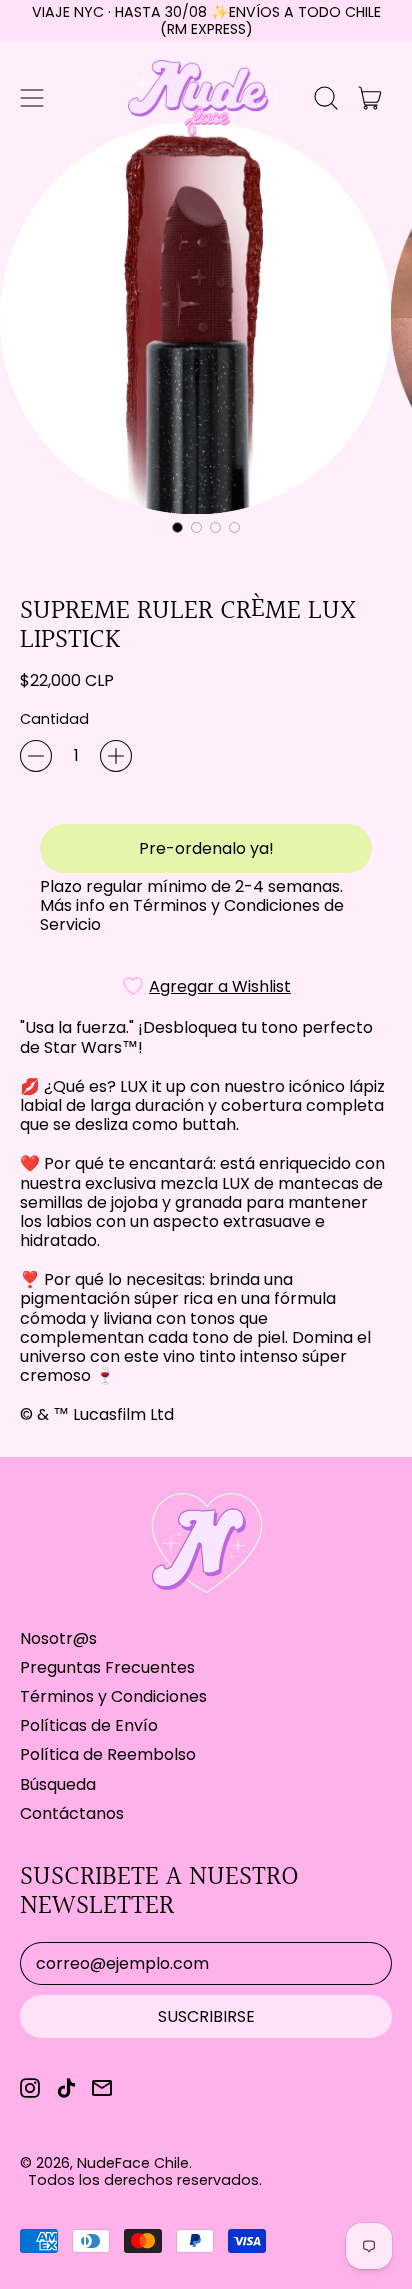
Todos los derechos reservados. (145, 2180)
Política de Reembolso (108, 1754)
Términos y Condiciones (113, 1696)
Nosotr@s (58, 1638)
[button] (326, 98)
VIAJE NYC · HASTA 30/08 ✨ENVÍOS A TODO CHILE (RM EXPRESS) (206, 20)
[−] (36, 756)
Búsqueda (58, 1784)
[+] (116, 756)
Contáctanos (72, 1813)
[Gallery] (206, 331)
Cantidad (54, 719)
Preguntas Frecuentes (107, 1667)
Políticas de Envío (89, 1725)
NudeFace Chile (133, 2163)
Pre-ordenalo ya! (206, 848)
